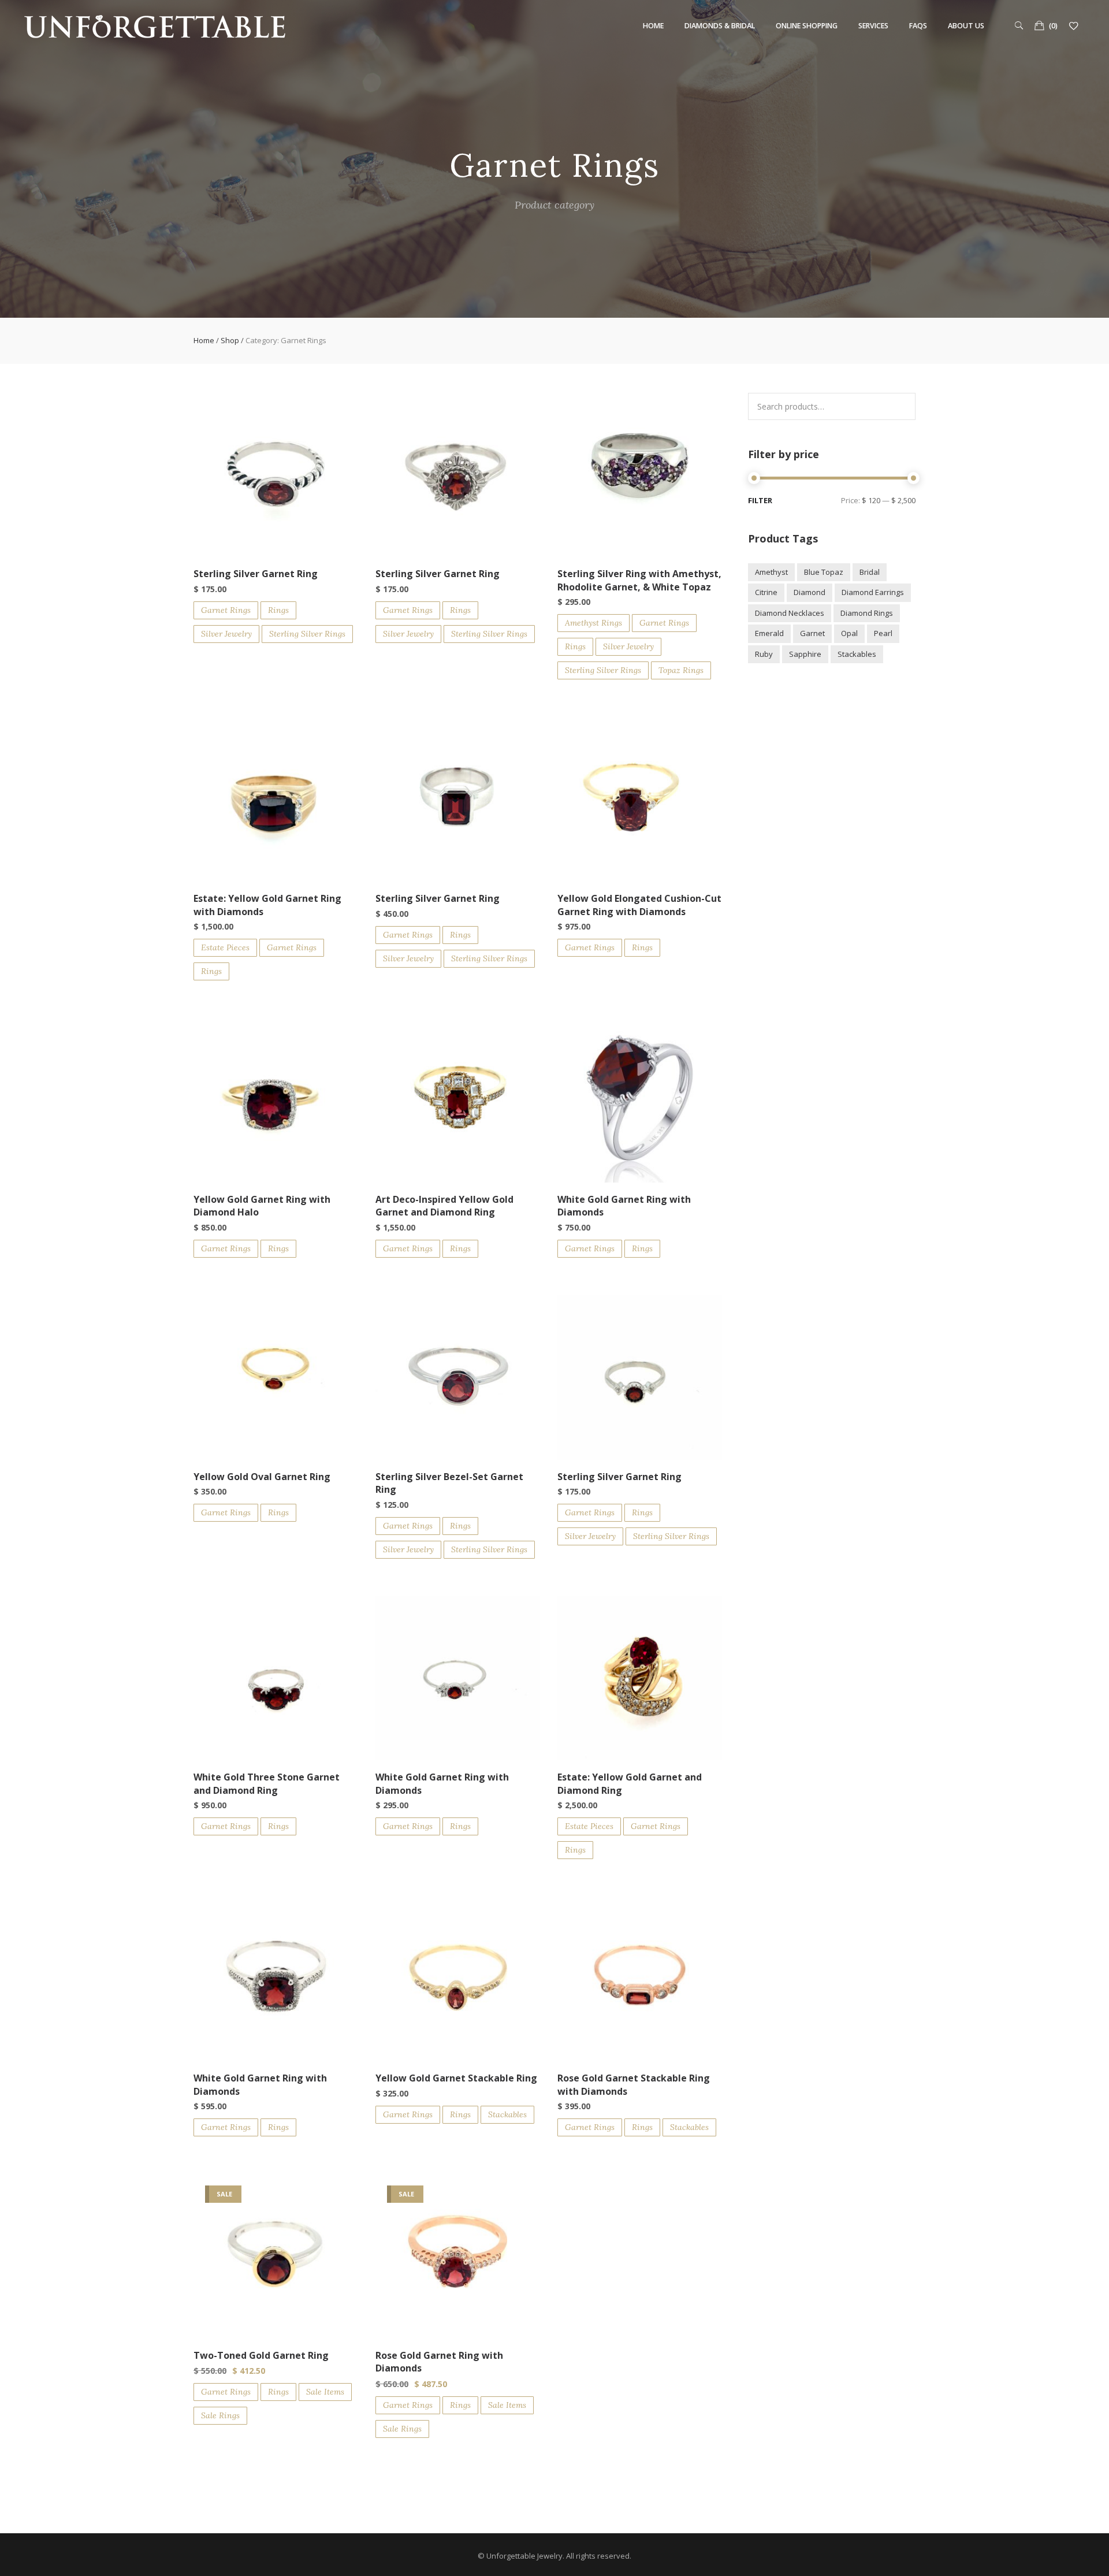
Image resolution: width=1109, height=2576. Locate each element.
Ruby (764, 654)
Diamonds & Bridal (720, 26)
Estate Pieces (225, 947)
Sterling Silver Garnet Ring (256, 574)
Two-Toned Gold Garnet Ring (261, 2355)
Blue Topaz (824, 572)
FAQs (918, 26)
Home (653, 26)
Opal (849, 633)
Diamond (810, 592)
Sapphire (805, 654)
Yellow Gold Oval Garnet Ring (262, 1477)
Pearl (883, 633)
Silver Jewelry (226, 634)
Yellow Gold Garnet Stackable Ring (456, 2078)
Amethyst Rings (593, 623)
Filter (760, 501)
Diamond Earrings (873, 592)
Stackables (507, 2114)
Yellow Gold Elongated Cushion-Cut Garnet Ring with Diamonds (639, 905)
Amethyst (771, 572)
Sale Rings (220, 2415)
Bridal (870, 572)
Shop (230, 340)
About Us (966, 26)
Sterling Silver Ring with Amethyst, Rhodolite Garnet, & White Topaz (639, 580)
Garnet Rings (226, 610)
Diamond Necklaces (790, 613)
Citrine (766, 592)
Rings (278, 610)
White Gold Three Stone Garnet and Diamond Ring (267, 1783)
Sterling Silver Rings (307, 634)
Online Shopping (807, 26)
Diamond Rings (867, 613)
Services (873, 26)
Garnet (812, 633)
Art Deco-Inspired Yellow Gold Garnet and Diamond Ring (444, 1206)
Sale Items (325, 2392)
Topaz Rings (681, 670)
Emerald (769, 633)
